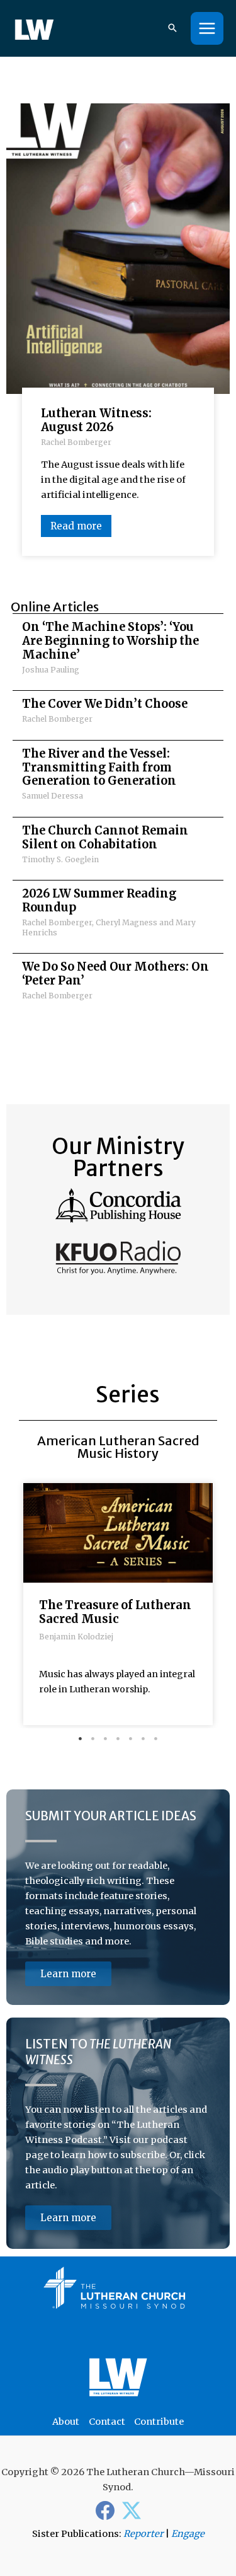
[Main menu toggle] (207, 28)
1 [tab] (81, 1739)
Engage (188, 2534)
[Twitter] (132, 2510)
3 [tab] (106, 1739)
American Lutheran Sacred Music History (118, 1447)
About (66, 2422)
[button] (172, 29)
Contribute (159, 2422)
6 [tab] (143, 1739)
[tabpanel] (118, 1607)
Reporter (143, 2534)
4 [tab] (118, 1739)
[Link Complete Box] (118, 652)
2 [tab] (93, 1739)
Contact (107, 2422)
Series (128, 1395)
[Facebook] (105, 2510)
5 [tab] (131, 1739)
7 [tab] (156, 1739)
